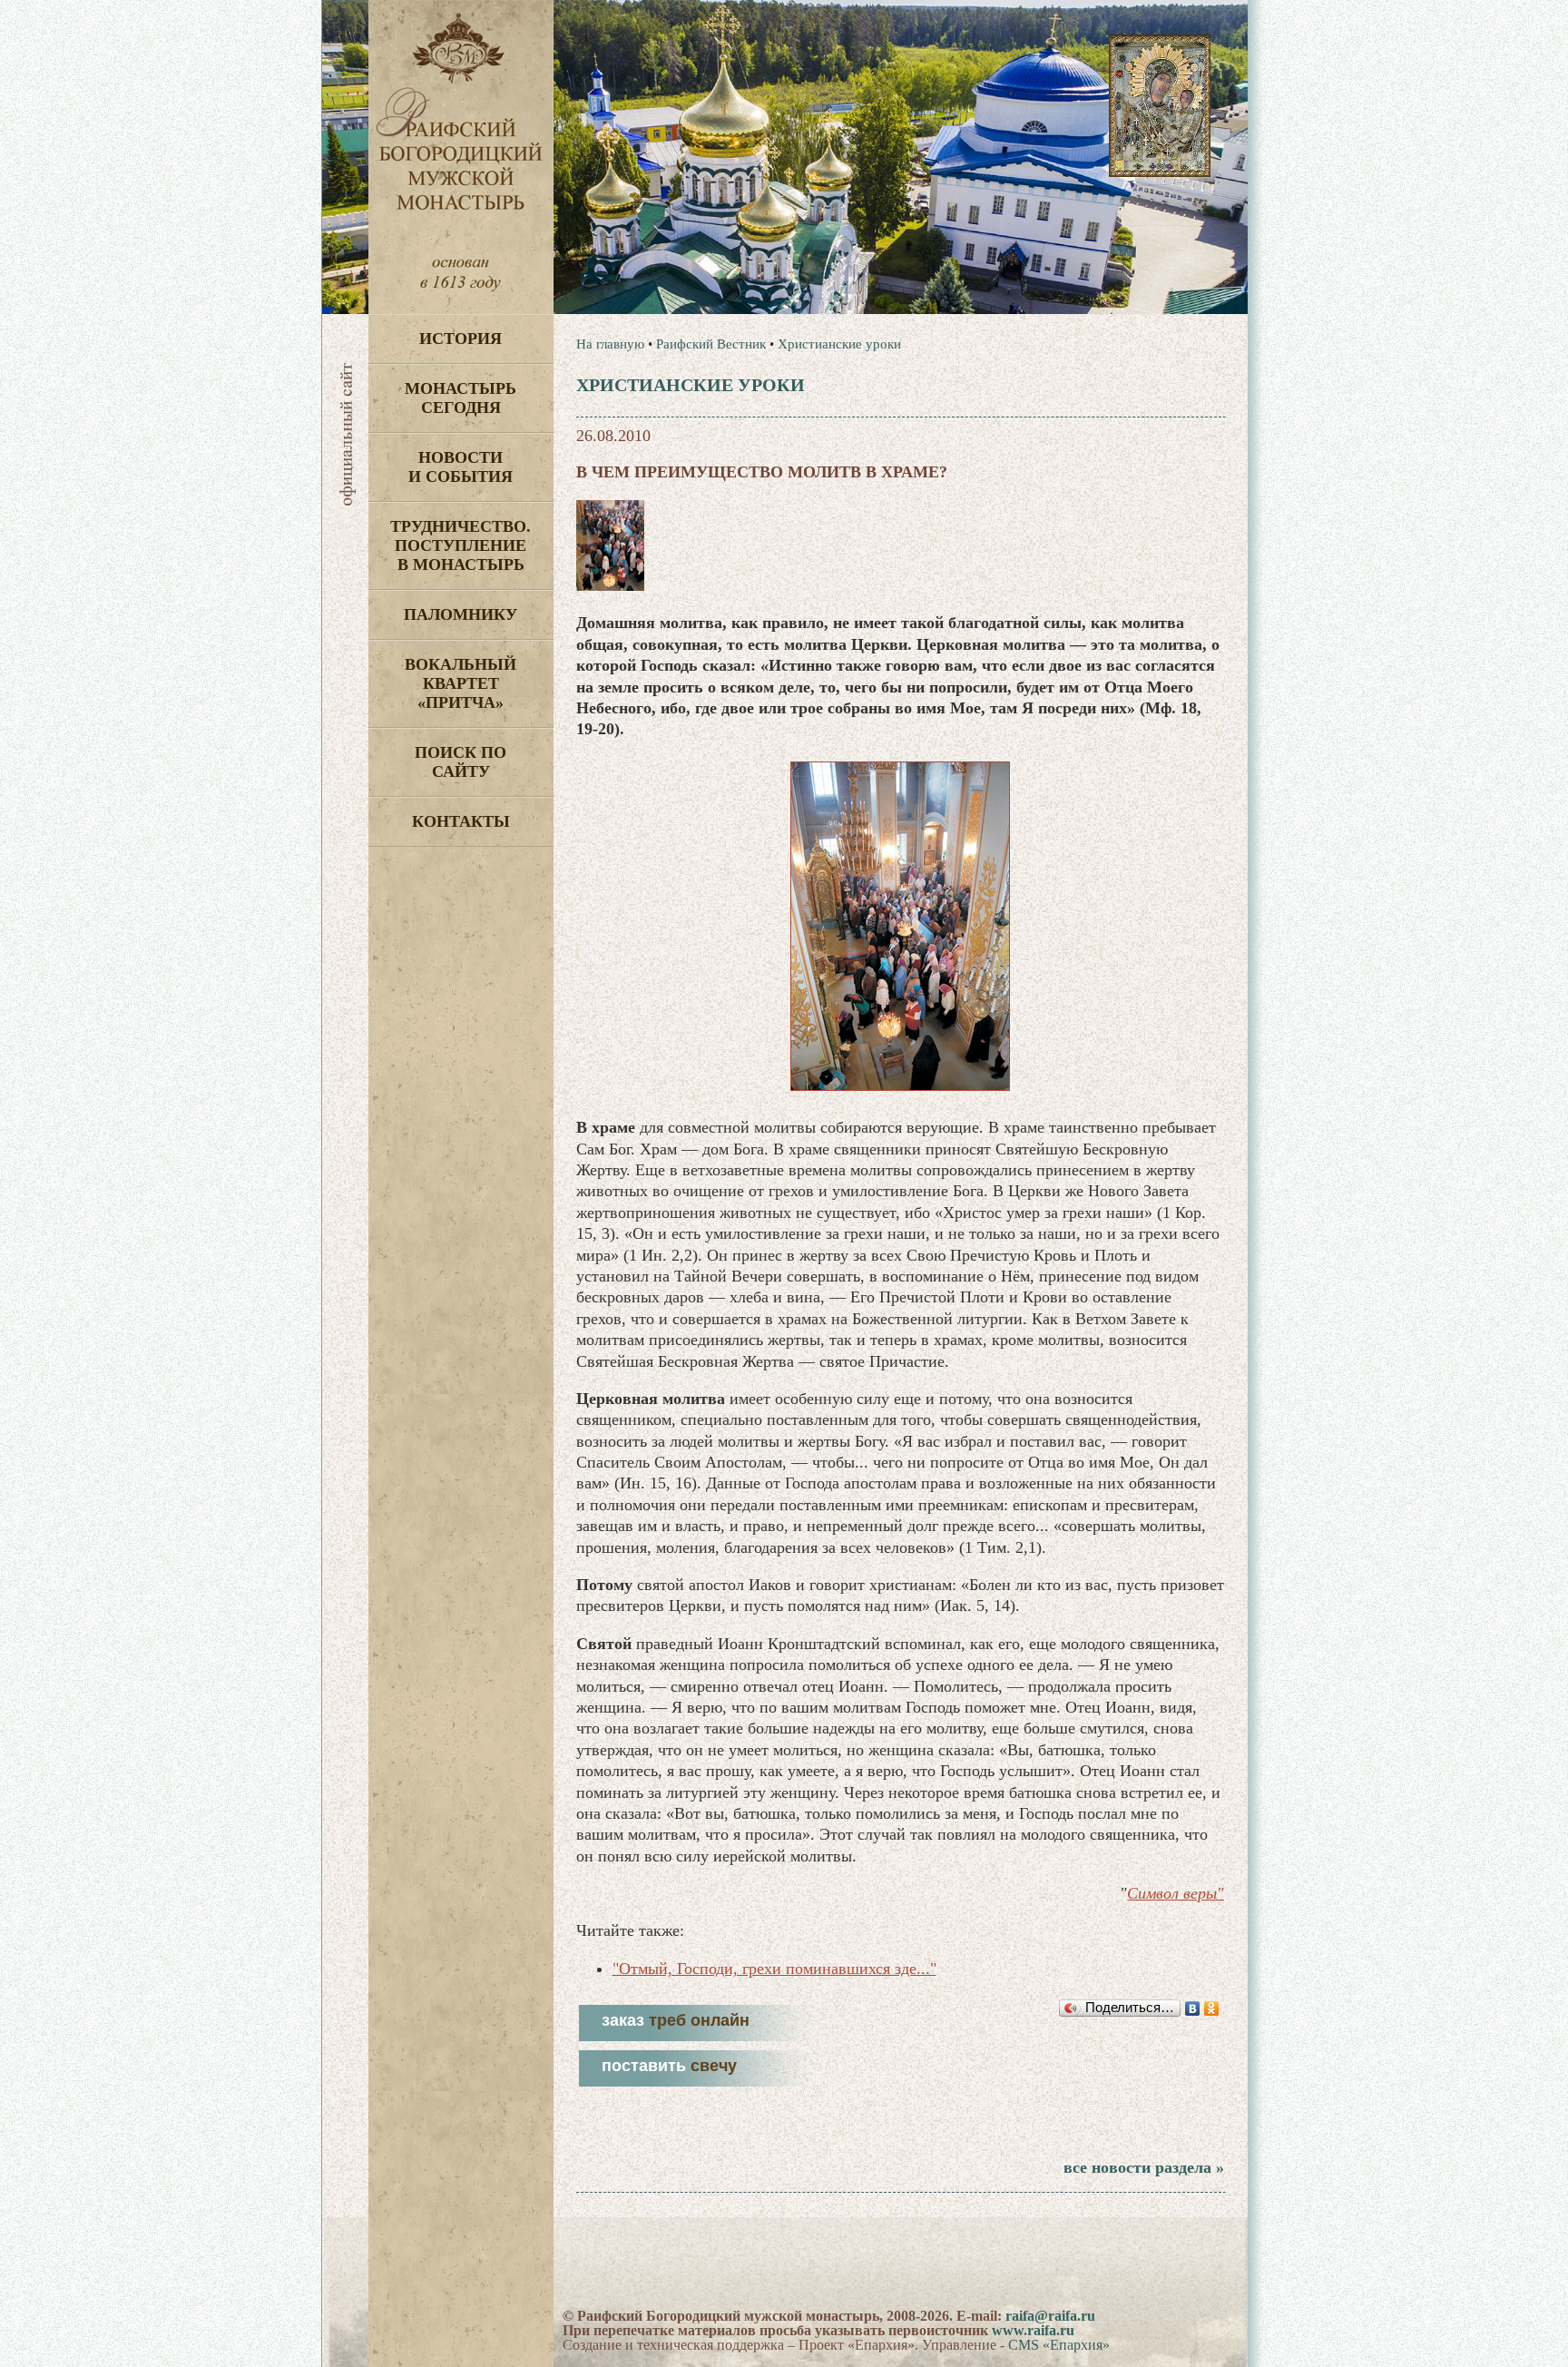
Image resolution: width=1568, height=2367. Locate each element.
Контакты (461, 821)
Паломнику (461, 614)
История (461, 339)
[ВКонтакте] (1193, 2009)
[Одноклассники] (1212, 2009)
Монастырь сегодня (461, 398)
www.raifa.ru (1033, 2330)
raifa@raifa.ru (1050, 2316)
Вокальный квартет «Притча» (461, 683)
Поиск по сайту (461, 762)
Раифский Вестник (711, 344)
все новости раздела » (1144, 2167)
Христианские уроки (839, 344)
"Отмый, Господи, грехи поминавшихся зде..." (774, 1969)
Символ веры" (1176, 1893)
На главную (610, 344)
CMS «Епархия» (1059, 2345)
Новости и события (461, 467)
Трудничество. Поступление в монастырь (461, 545)
